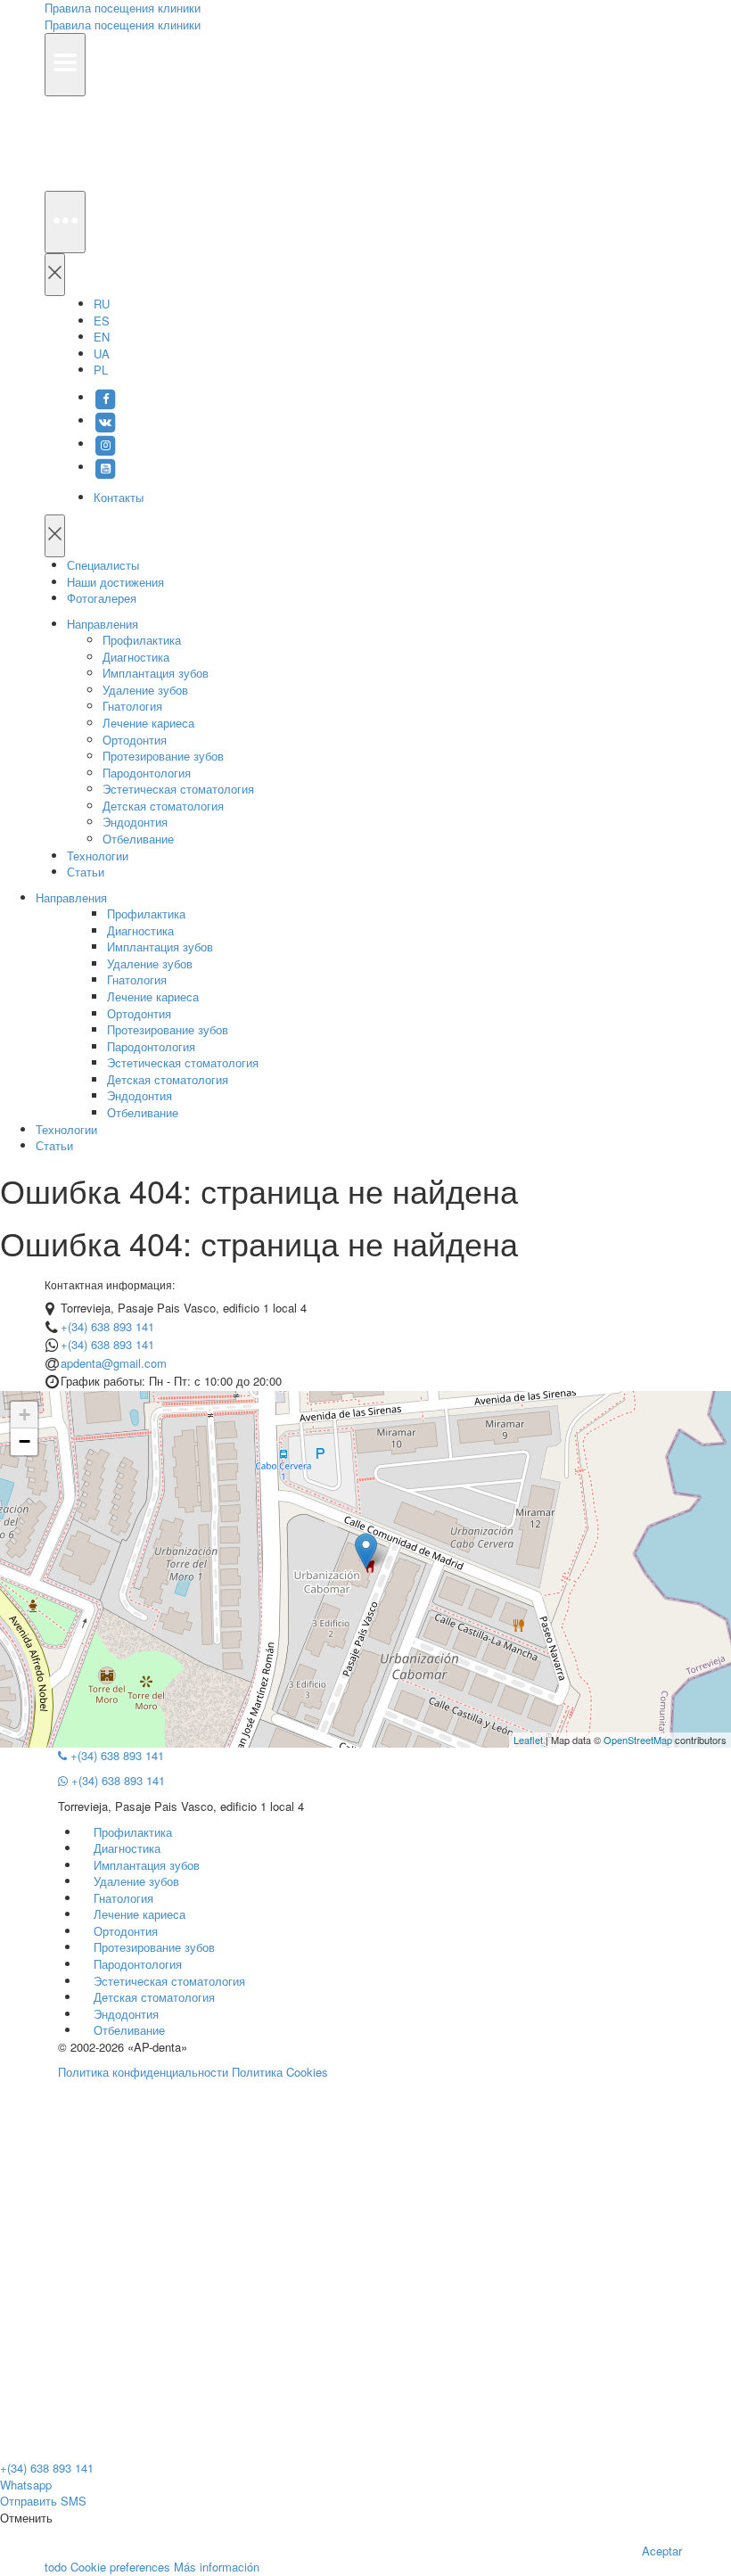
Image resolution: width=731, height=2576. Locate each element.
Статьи (86, 872)
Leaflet (528, 1740)
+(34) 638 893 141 (107, 1326)
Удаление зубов (145, 690)
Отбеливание (138, 839)
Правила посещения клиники (123, 25)
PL (101, 370)
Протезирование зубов (163, 756)
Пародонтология (147, 773)
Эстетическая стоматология (178, 789)
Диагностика (136, 657)
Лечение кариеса (148, 723)
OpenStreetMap (638, 1740)
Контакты (119, 497)
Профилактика (142, 640)
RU (102, 304)
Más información (217, 2567)
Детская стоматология (163, 806)
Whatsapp (26, 2485)
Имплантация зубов (156, 673)
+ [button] (25, 1415)
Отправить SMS (43, 2501)
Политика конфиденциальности (143, 2072)
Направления (103, 624)
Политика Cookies (280, 2072)
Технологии (98, 856)
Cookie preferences (120, 2567)
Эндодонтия (135, 822)
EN (102, 337)
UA (102, 354)
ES (102, 321)
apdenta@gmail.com (114, 1363)
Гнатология (132, 706)
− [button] (25, 1441)
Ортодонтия (135, 740)
